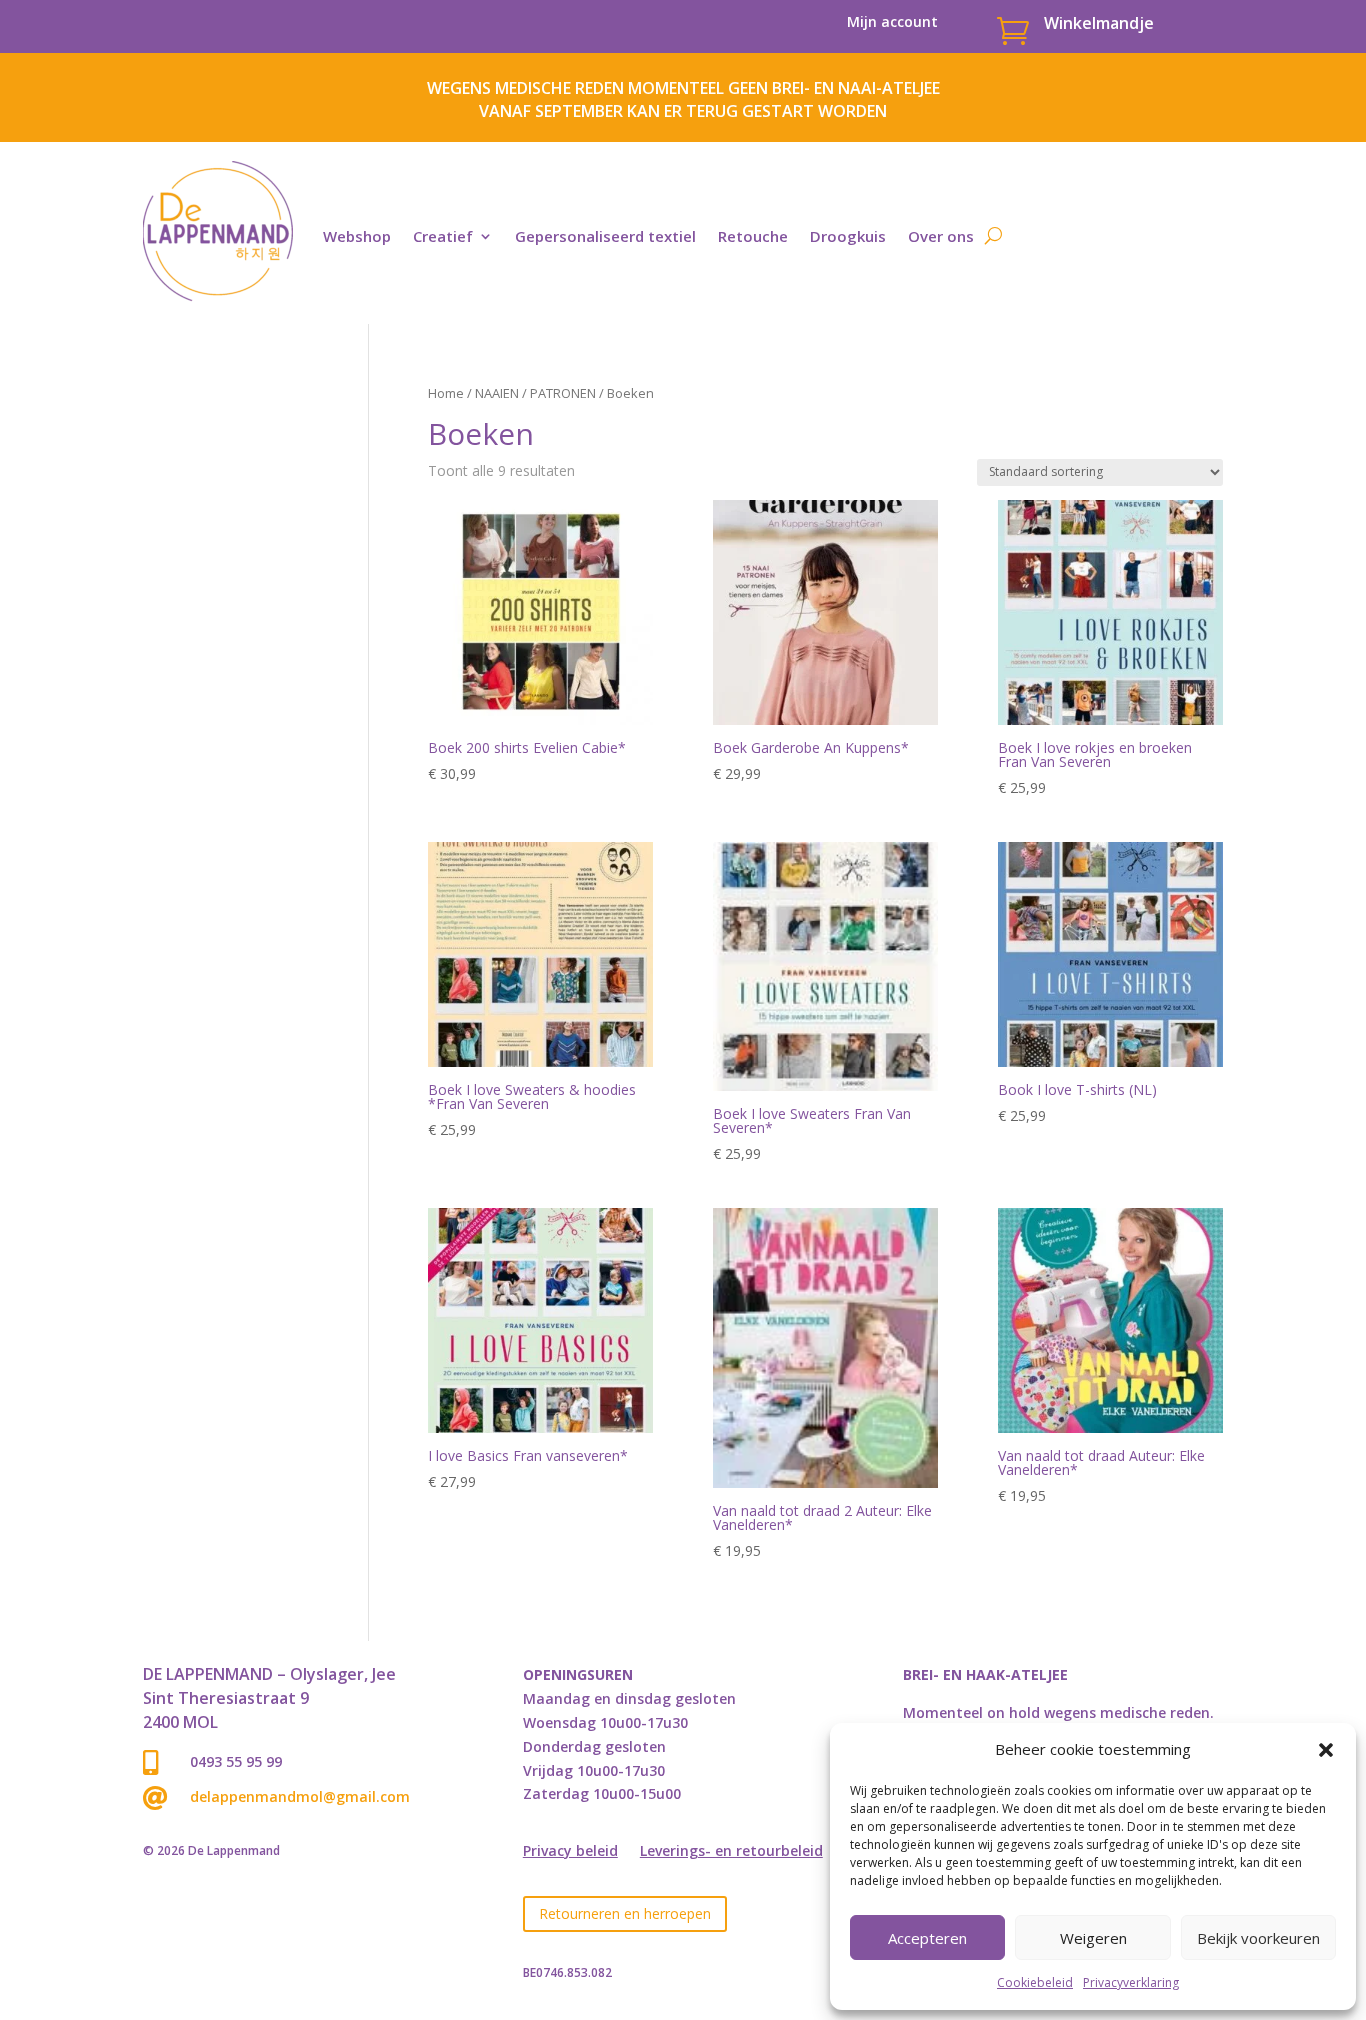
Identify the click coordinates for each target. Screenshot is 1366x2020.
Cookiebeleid (1035, 1982)
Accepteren (927, 1938)
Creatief (443, 236)
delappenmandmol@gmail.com (300, 1796)
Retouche (753, 236)
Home (446, 393)
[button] (1326, 1750)
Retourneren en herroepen (625, 1913)
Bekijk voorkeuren (1258, 1938)
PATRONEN (563, 393)
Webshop (357, 236)
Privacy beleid (570, 1852)
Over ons (941, 236)
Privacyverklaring (1131, 1982)
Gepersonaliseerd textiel (605, 236)
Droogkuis (848, 236)
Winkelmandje (1099, 23)
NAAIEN (497, 393)
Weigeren (1093, 1938)
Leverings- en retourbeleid (731, 1852)
